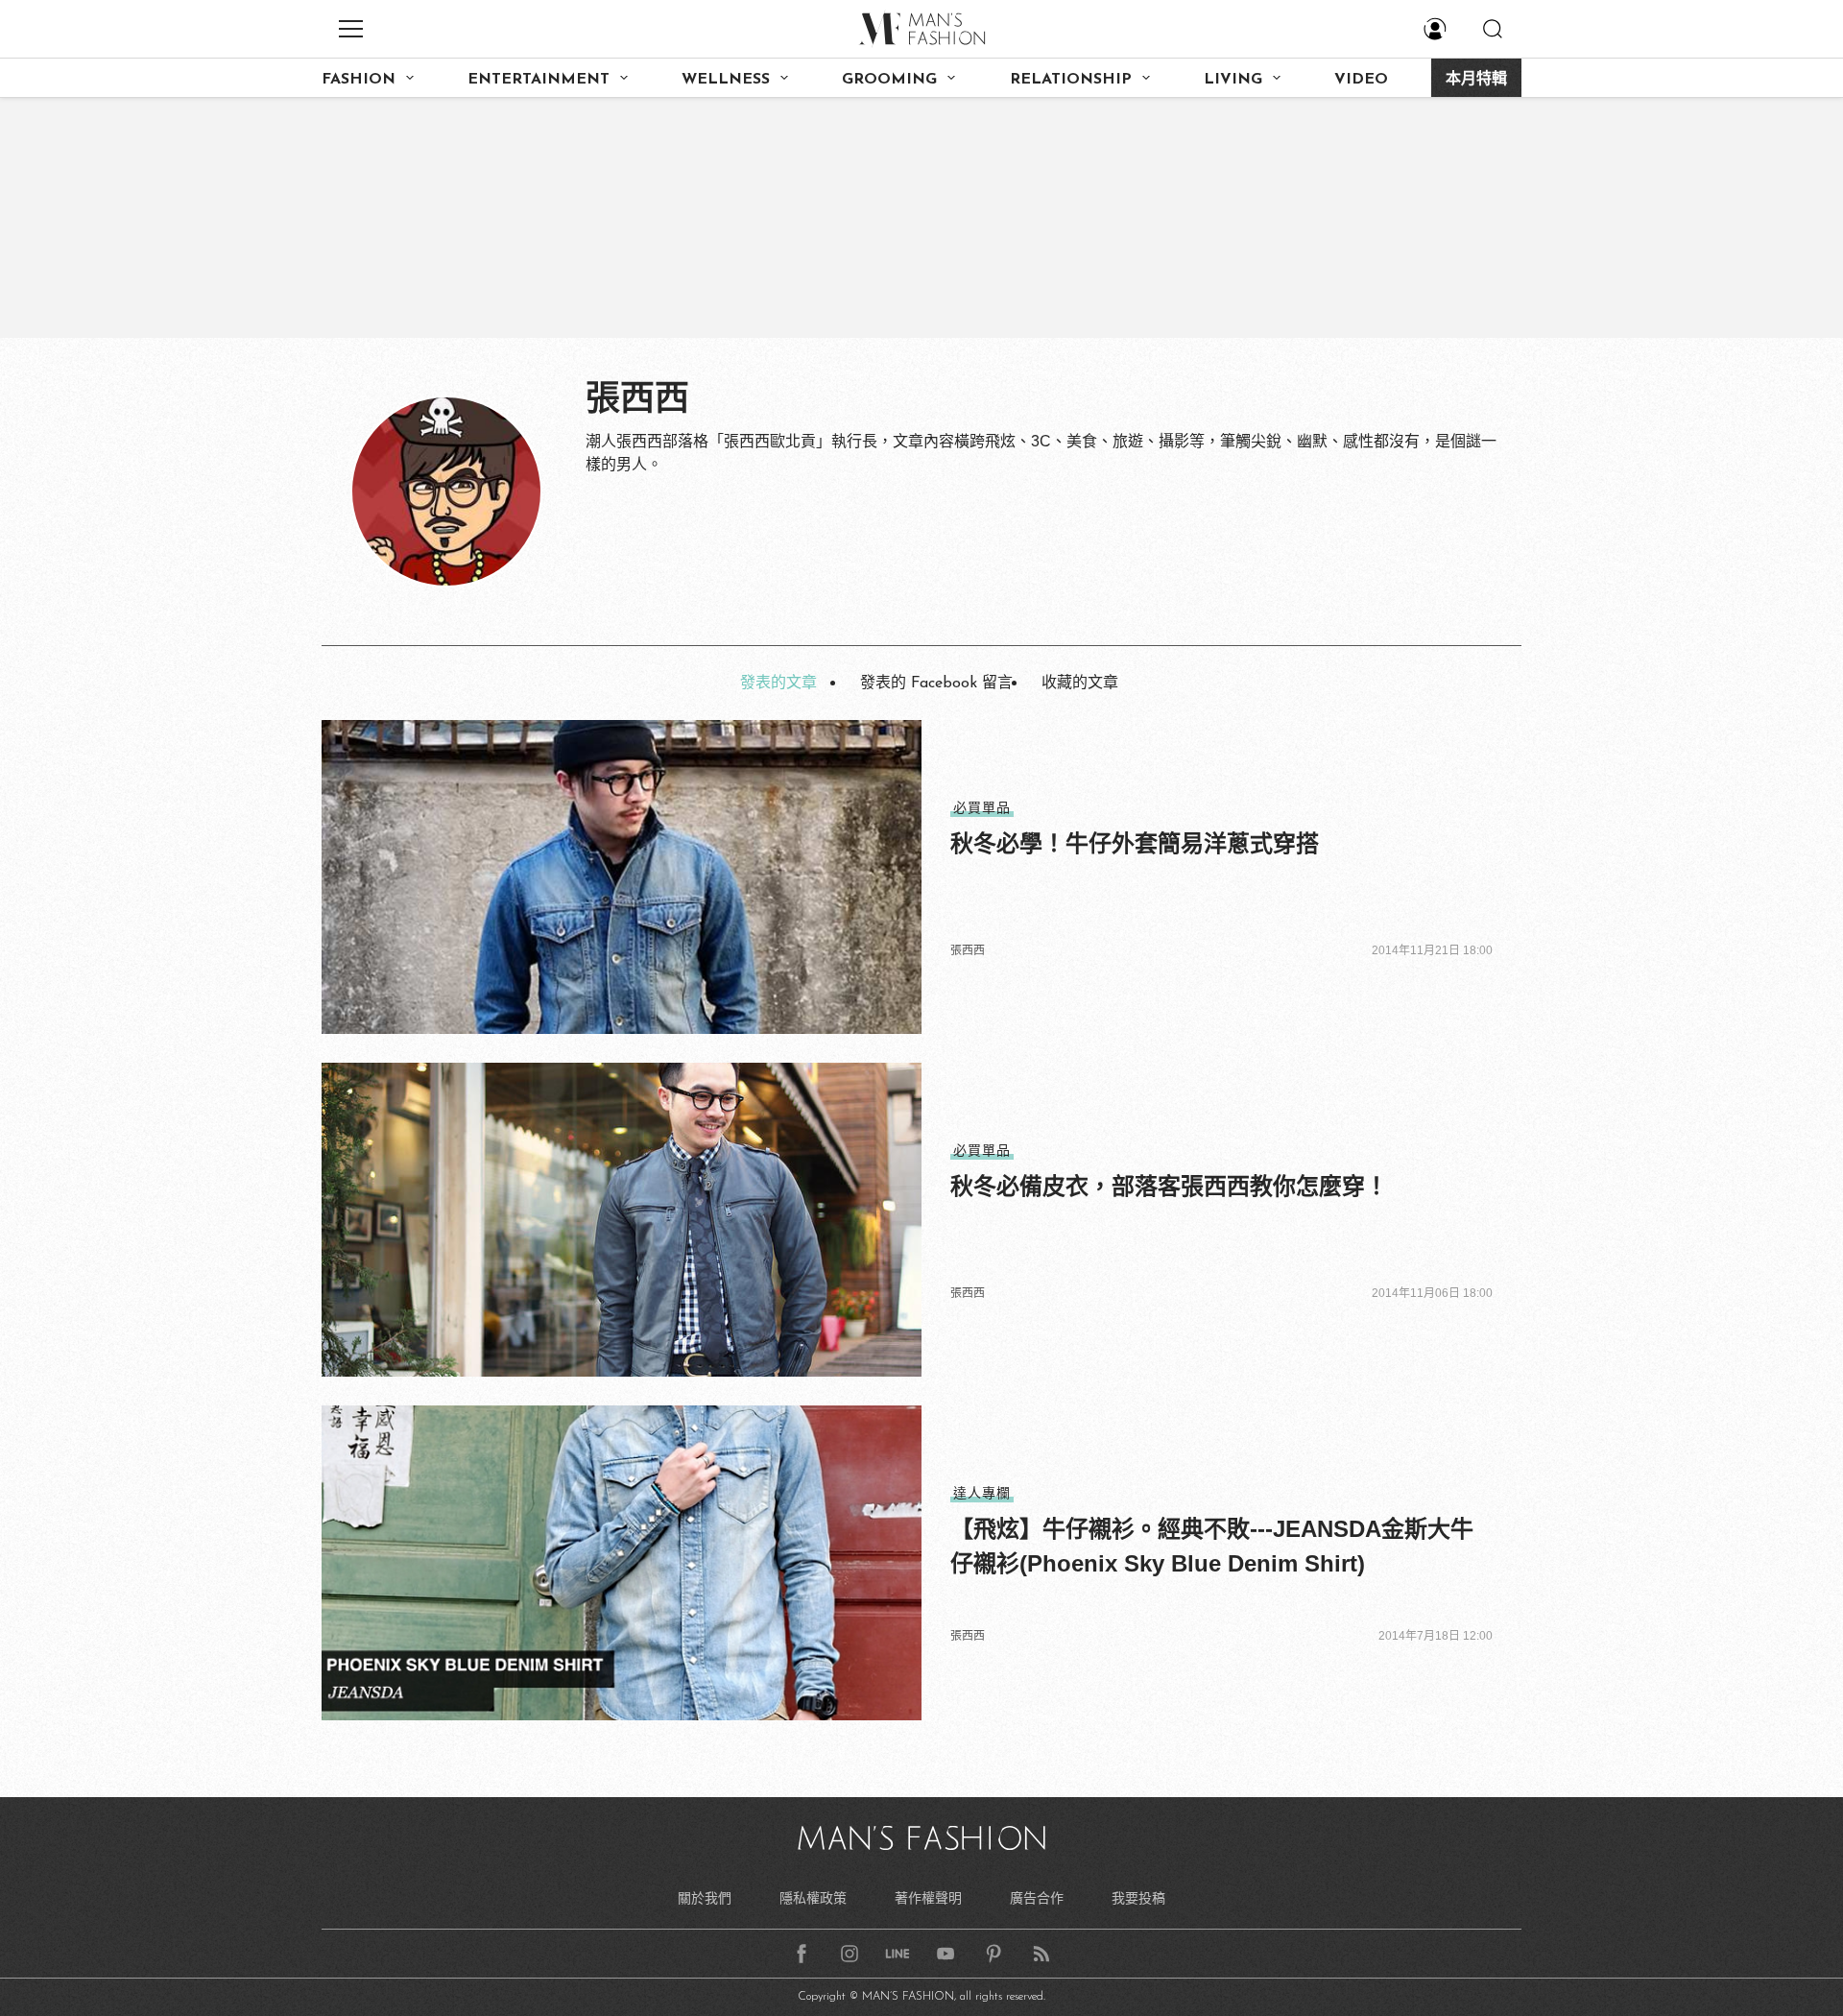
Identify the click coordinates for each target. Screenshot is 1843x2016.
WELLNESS (726, 80)
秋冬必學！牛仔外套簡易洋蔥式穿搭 (1135, 843)
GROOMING (889, 80)
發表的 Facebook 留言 (936, 684)
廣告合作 (1037, 1898)
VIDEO (1361, 80)
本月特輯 (1476, 80)
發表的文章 (778, 684)
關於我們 (705, 1898)
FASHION (359, 80)
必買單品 (982, 807)
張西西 (968, 950)
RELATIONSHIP (1071, 80)
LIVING (1233, 80)
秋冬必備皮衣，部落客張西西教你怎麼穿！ (1169, 1186)
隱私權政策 (813, 1898)
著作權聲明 (928, 1898)
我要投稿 (1138, 1898)
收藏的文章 (1080, 684)
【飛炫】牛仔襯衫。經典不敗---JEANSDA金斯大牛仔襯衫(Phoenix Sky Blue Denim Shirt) (1212, 1546)
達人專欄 (982, 1493)
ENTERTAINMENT (539, 80)
